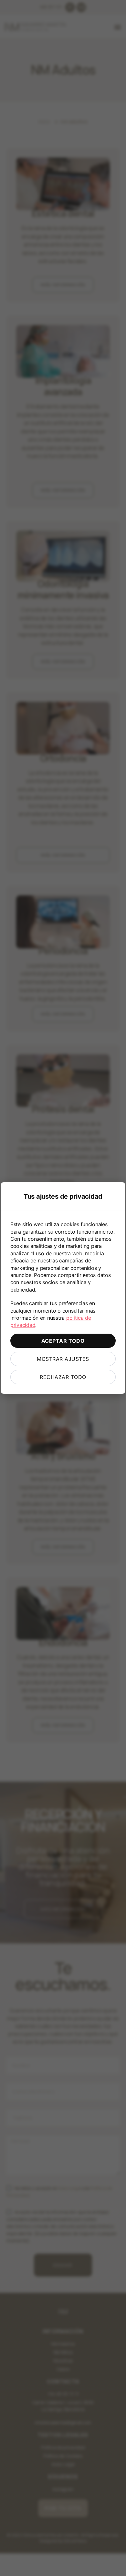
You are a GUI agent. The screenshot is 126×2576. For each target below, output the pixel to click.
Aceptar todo (63, 1341)
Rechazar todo (63, 1377)
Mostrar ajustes (63, 1359)
